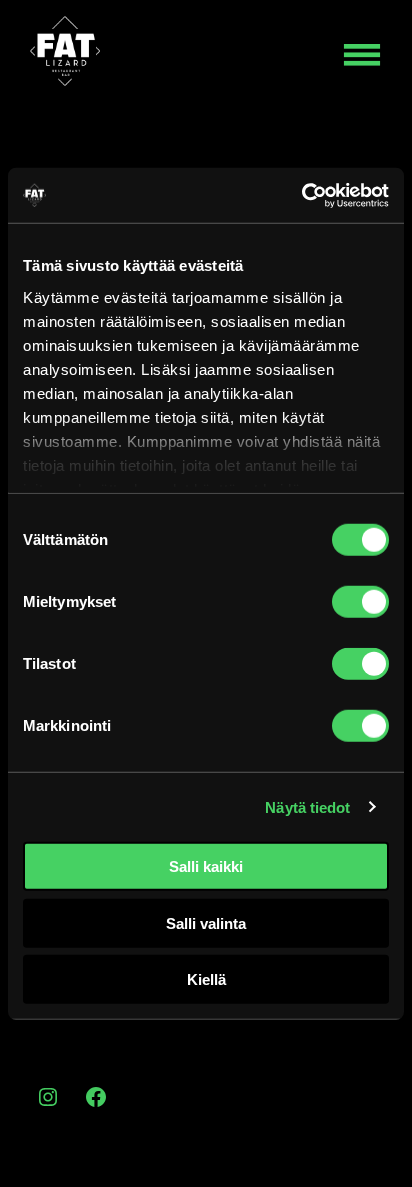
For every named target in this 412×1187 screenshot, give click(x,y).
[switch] (360, 602)
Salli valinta (206, 922)
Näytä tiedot (307, 806)
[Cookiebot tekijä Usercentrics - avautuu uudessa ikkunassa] (301, 195)
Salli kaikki (206, 866)
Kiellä (206, 979)
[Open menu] (362, 55)
